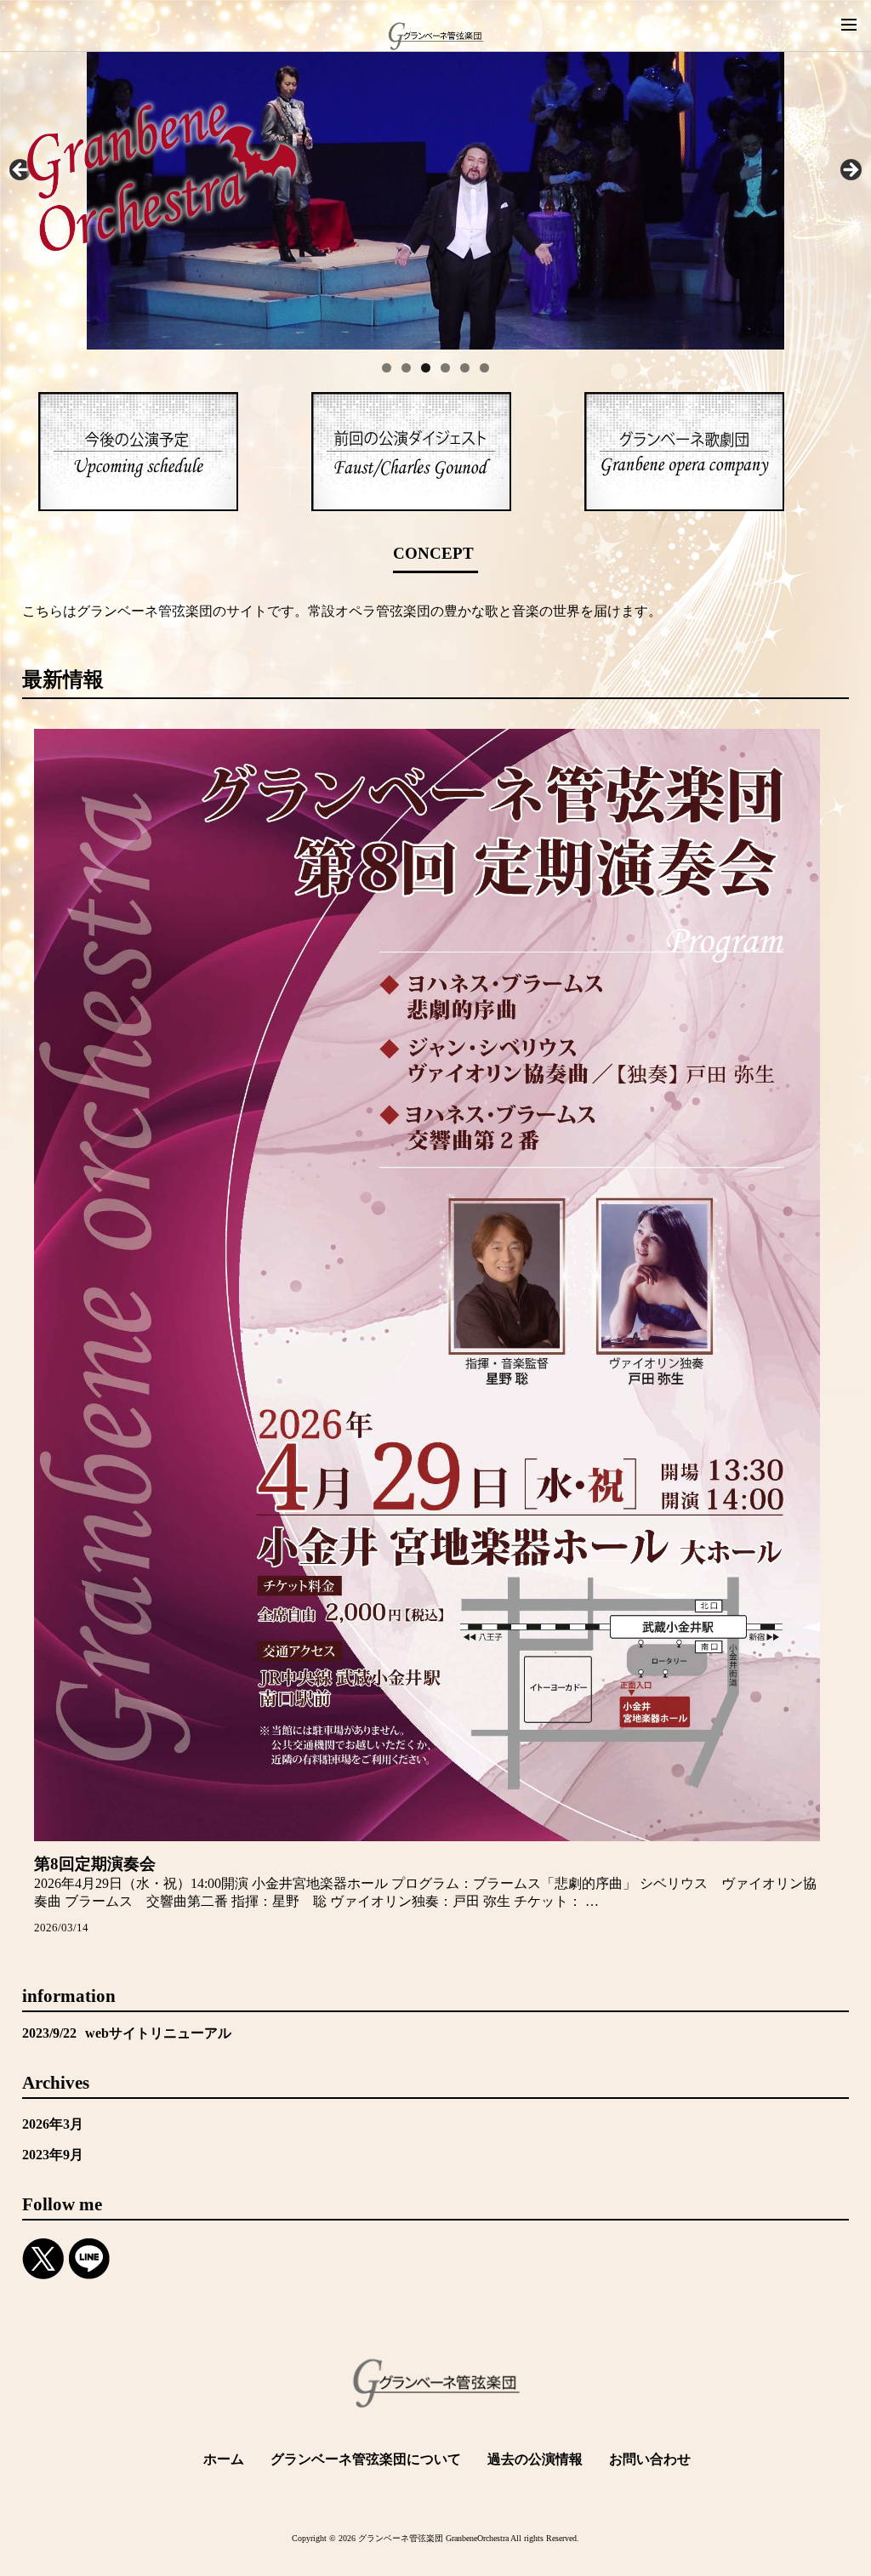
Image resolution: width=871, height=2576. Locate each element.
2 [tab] (406, 368)
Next (850, 171)
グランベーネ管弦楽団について (366, 2459)
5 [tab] (465, 368)
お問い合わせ (650, 2459)
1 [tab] (387, 368)
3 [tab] (426, 368)
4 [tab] (445, 368)
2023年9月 (53, 2155)
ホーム (224, 2459)
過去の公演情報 (535, 2459)
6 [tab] (484, 368)
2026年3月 (53, 2124)
